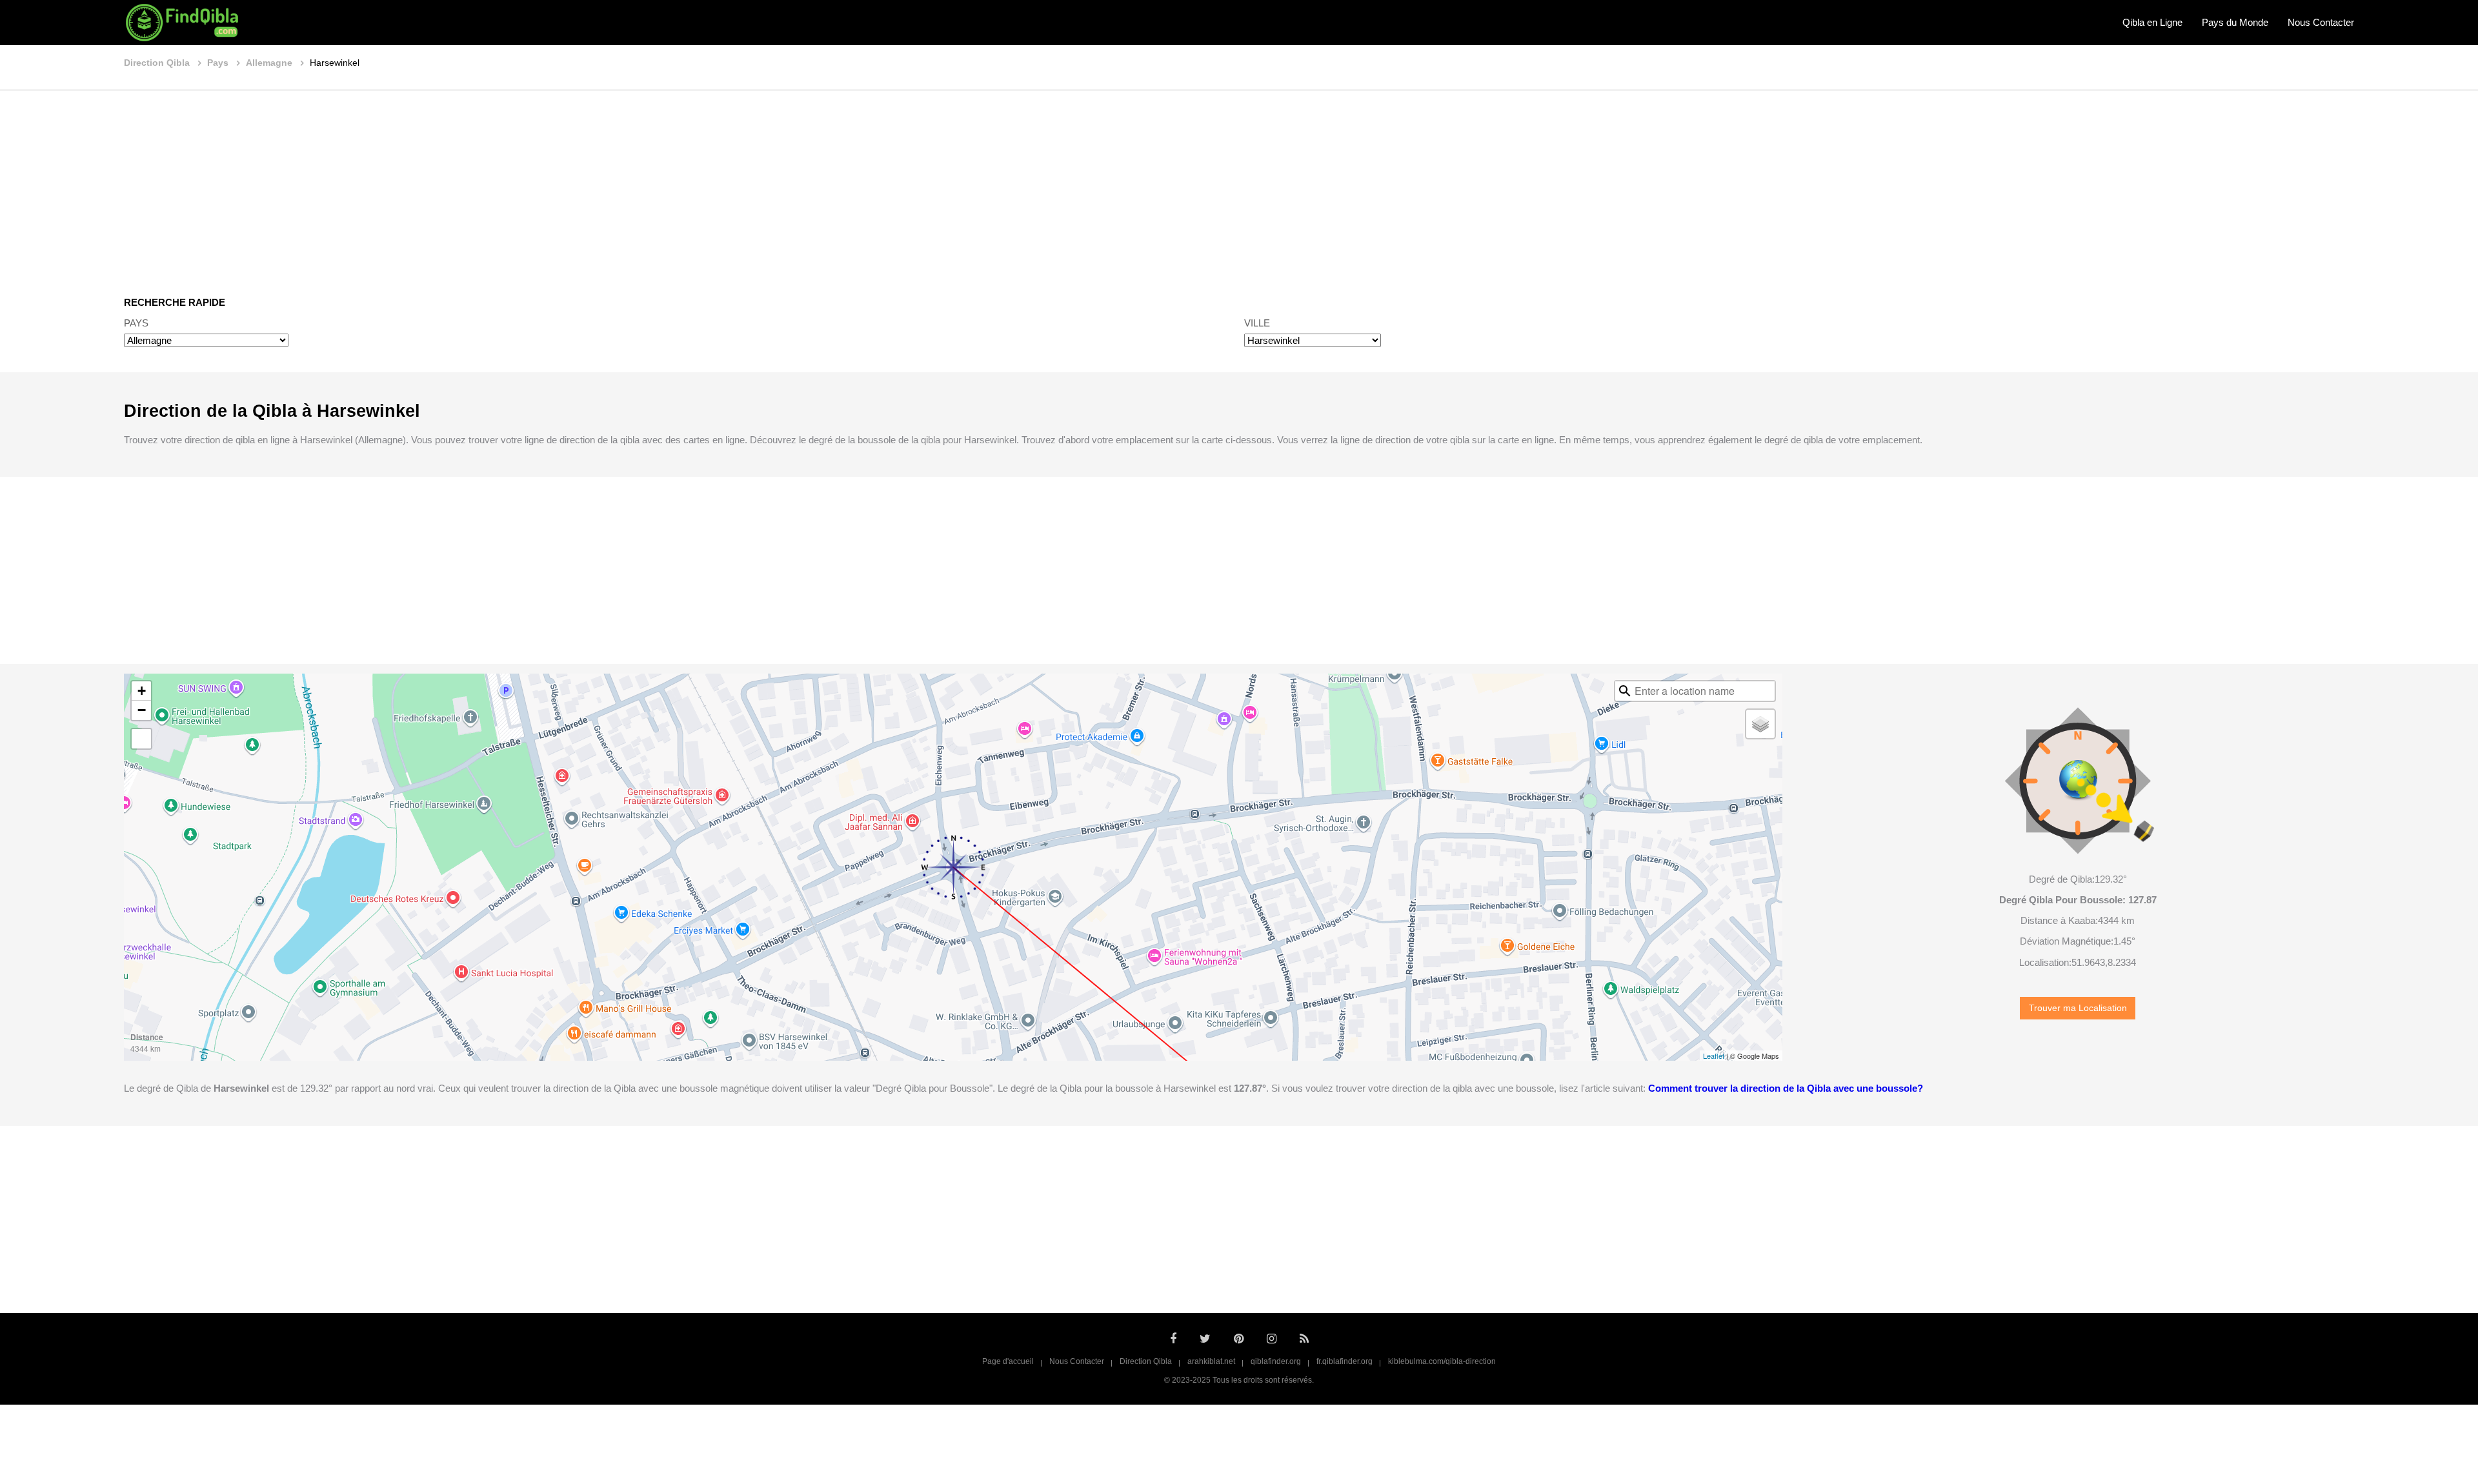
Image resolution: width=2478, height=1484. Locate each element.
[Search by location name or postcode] (1625, 691)
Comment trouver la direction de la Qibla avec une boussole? (1786, 1088)
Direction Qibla (1146, 1361)
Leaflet (1714, 1056)
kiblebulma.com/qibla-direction (1442, 1361)
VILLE (1257, 323)
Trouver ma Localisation (2078, 1008)
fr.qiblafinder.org (1345, 1361)
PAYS (136, 323)
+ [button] (142, 691)
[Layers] (1760, 724)
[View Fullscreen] (141, 739)
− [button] (142, 710)
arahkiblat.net (1211, 1361)
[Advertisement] (1239, 184)
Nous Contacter (2321, 22)
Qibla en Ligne (2152, 22)
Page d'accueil (1008, 1361)
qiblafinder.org (1276, 1361)
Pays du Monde (2235, 22)
